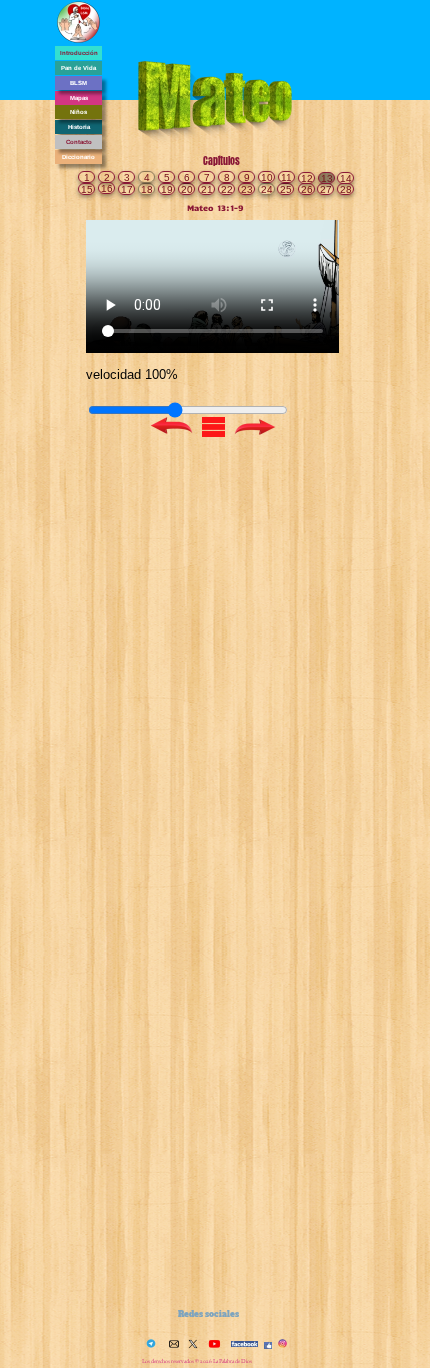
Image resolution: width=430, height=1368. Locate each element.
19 (167, 189)
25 (286, 189)
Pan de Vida (78, 68)
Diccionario (78, 157)
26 (307, 189)
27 (326, 189)
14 (346, 178)
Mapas (79, 98)
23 (247, 189)
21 (207, 189)
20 (187, 189)
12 (307, 178)
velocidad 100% (132, 374)
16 (107, 188)
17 (127, 189)
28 (346, 189)
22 (227, 189)
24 (267, 189)
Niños (78, 112)
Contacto (79, 142)
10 (267, 177)
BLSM (78, 83)
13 (327, 178)
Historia (79, 127)
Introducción (79, 53)
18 (147, 189)
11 (286, 177)
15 (87, 189)
